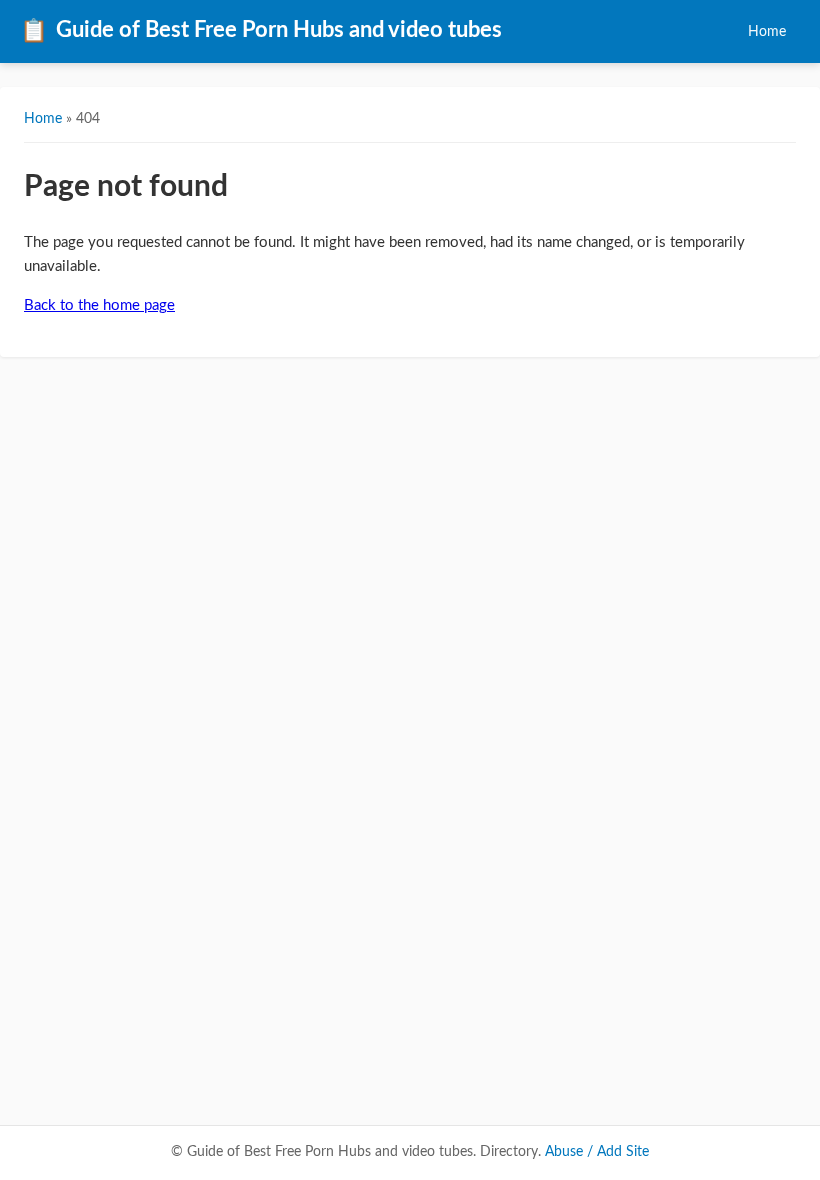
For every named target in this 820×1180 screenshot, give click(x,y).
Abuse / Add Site (597, 1152)
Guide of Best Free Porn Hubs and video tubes (261, 31)
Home (767, 31)
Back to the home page (99, 305)
